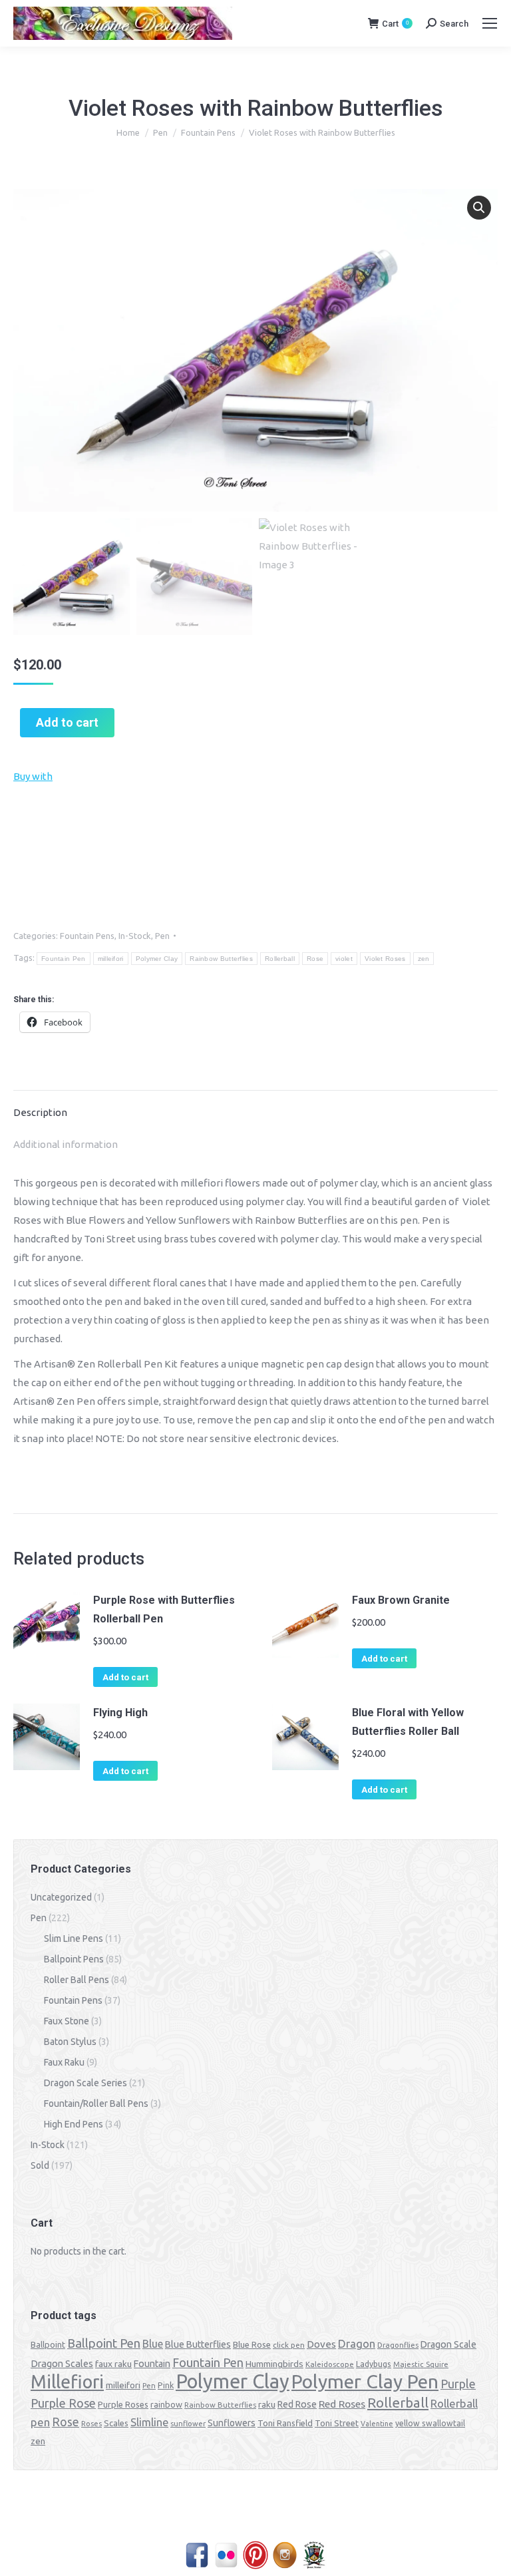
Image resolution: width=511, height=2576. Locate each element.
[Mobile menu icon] (490, 23)
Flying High (120, 1713)
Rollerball (280, 959)
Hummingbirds (274, 2364)
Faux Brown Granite (401, 1600)
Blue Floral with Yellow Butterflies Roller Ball (408, 1722)
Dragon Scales (62, 2363)
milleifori (111, 959)
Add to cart (67, 722)
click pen (289, 2345)
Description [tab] (40, 1112)
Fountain (152, 2364)
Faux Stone (67, 2021)
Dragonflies (398, 2345)
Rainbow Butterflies (221, 959)
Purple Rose (63, 2403)
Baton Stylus (70, 2042)
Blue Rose (252, 2344)
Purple (458, 2384)
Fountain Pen (64, 959)
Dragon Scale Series (85, 2083)
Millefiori (67, 2382)
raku (267, 2404)
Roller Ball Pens (77, 1980)
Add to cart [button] (125, 1677)
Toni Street (337, 2423)
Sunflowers (232, 2423)
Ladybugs (374, 2364)
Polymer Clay (157, 959)
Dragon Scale (448, 2344)
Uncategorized (61, 1897)
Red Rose (297, 2404)
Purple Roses (123, 2404)
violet (344, 959)
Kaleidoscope (330, 2364)
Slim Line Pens (74, 1938)
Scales (116, 2423)
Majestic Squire (421, 2364)
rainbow (166, 2404)
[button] (479, 208)
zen (424, 959)
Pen (162, 936)
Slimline (149, 2422)
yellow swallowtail (430, 2423)
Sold (40, 2165)
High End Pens (74, 2124)
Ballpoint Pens (74, 1959)
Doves (321, 2344)
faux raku (113, 2364)
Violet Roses (385, 959)
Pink (166, 2385)
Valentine (377, 2424)
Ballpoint (48, 2344)
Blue (153, 2344)
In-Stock (135, 936)
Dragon (357, 2343)
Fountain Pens (87, 936)
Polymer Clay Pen (365, 2381)
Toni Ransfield (285, 2423)
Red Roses (342, 2404)
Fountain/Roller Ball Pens (96, 2104)
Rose (315, 959)
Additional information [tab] (66, 1144)
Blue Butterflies (198, 2344)
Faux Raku (64, 2062)
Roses (91, 2424)
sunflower (188, 2424)
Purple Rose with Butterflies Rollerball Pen (164, 1609)
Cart (395, 24)
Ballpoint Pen (104, 2343)
